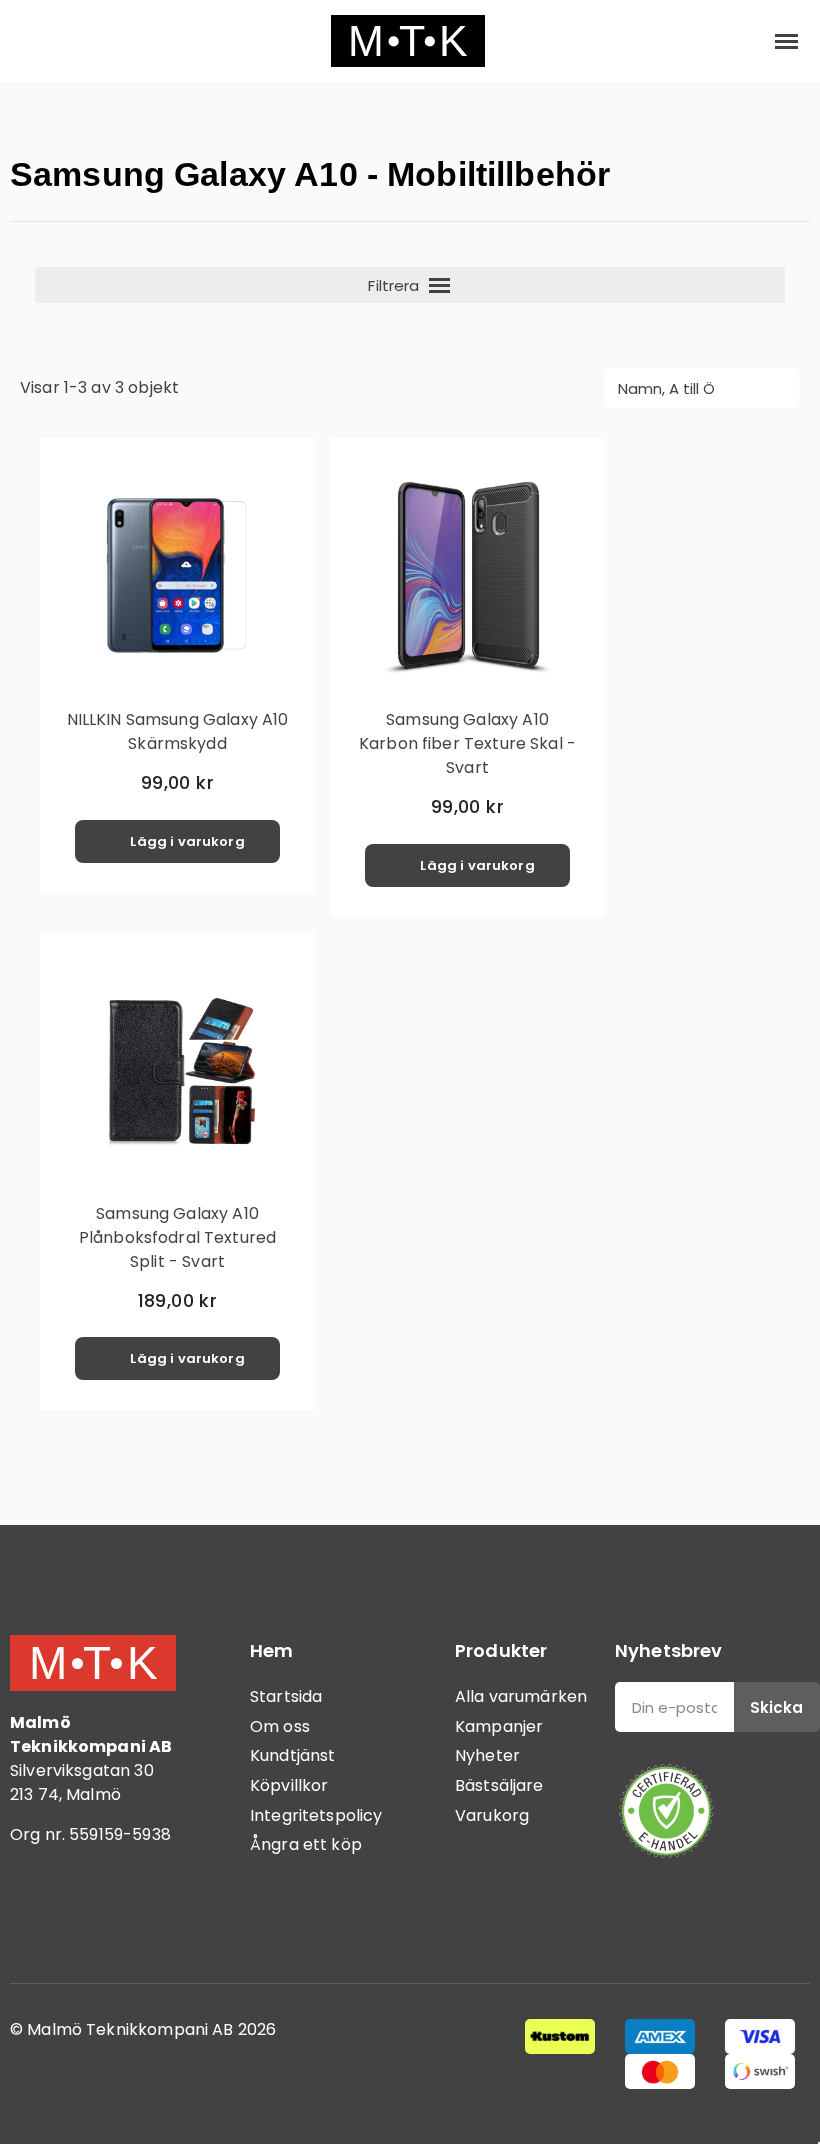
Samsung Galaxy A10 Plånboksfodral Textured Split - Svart (177, 1237)
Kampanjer (499, 1726)
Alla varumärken (521, 1696)
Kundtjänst (293, 1755)
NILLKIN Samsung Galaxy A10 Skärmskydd (178, 731)
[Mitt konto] (721, 41)
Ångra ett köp (306, 1844)
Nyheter (487, 1755)
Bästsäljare (499, 1785)
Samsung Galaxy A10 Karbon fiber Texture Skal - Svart (467, 743)
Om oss (280, 1726)
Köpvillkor (289, 1785)
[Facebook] (35, 1917)
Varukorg (492, 1815)
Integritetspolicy (316, 1815)
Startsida (286, 1696)
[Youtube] (145, 1917)
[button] (31, 41)
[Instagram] (90, 1917)
